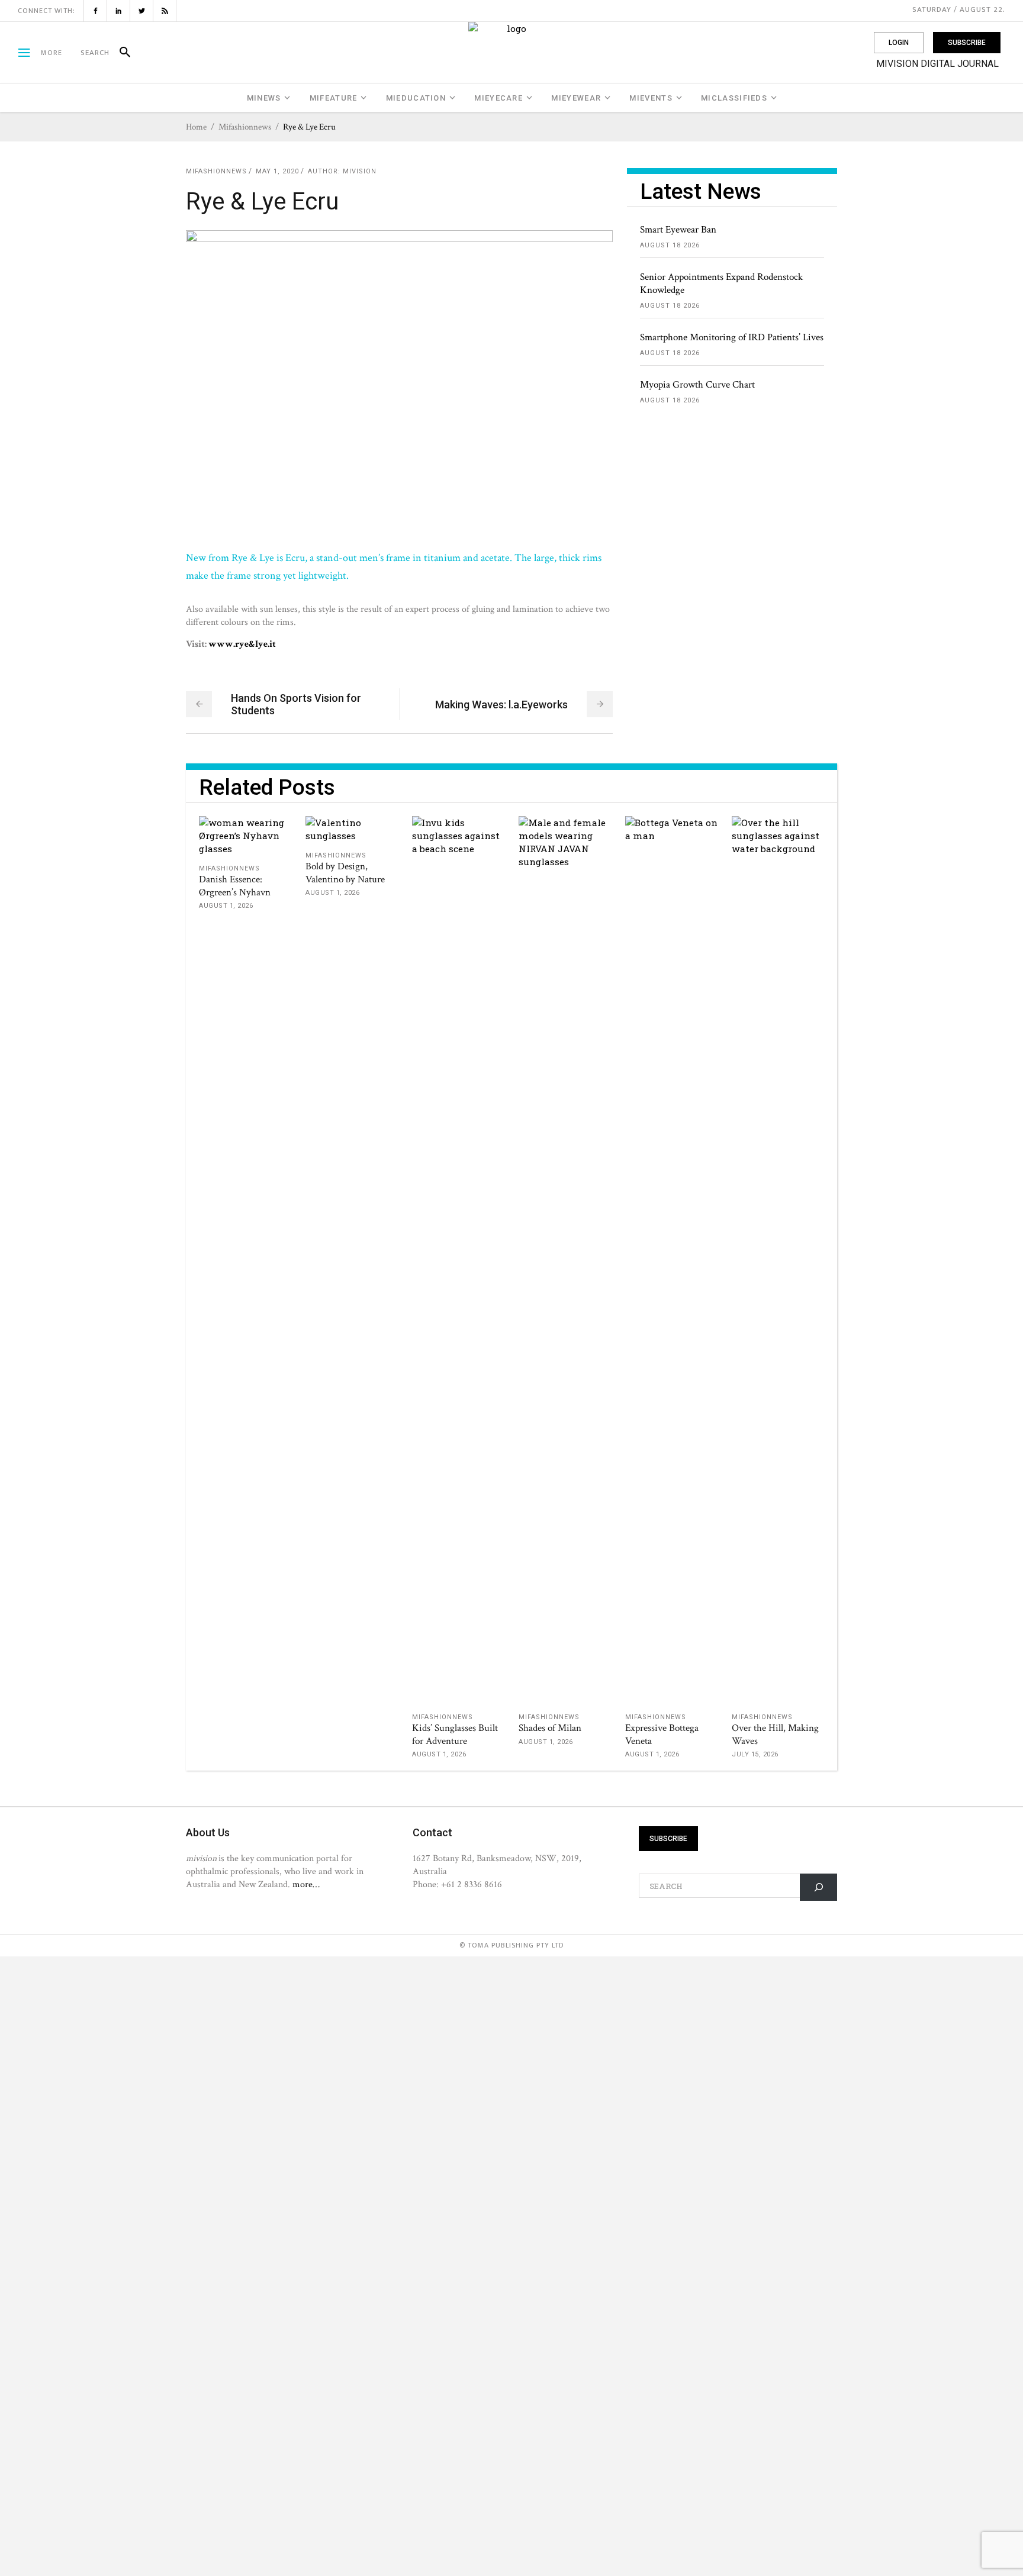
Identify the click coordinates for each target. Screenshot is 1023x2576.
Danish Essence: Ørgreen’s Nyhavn (235, 886)
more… (306, 1884)
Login (899, 43)
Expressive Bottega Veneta (662, 1734)
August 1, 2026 (226, 906)
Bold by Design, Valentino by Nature (345, 873)
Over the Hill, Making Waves (775, 1734)
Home (196, 127)
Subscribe (967, 43)
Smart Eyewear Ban (678, 230)
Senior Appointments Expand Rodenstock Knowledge (721, 283)
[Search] (120, 53)
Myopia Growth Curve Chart (697, 385)
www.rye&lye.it (242, 644)
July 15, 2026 (755, 1754)
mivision (360, 171)
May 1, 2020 (277, 171)
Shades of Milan (550, 1728)
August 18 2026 (670, 245)
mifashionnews (245, 127)
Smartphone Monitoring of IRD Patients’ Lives (732, 337)
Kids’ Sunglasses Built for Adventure (455, 1734)
